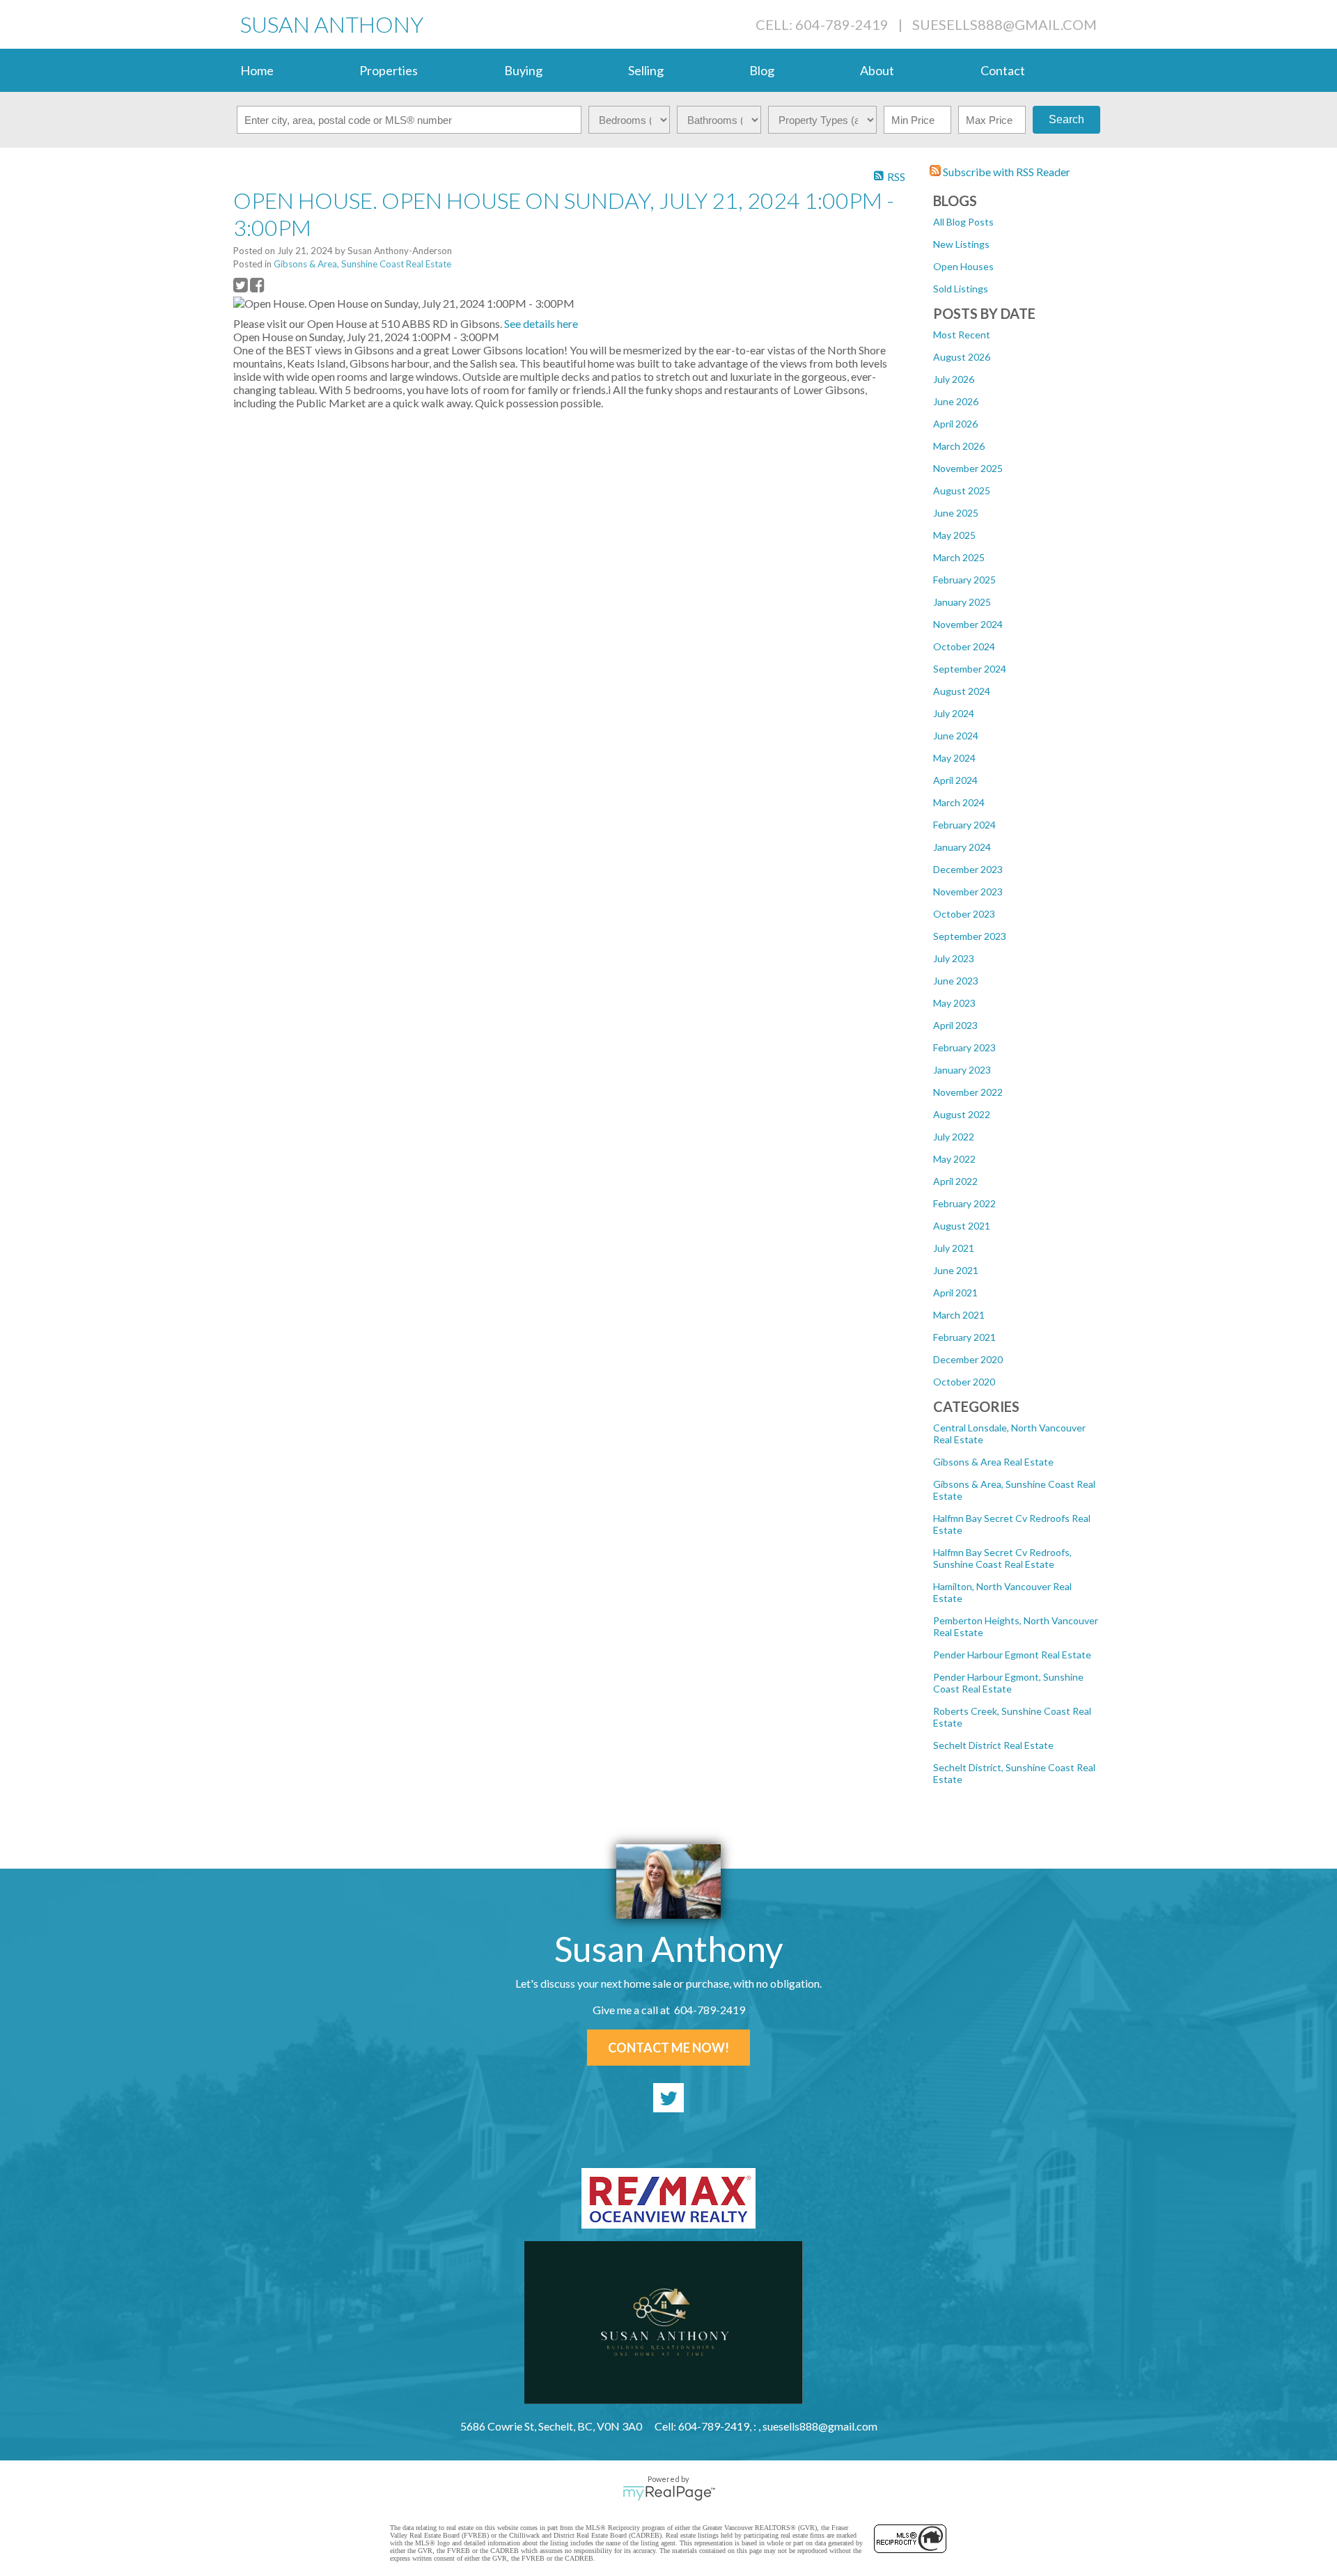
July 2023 (954, 958)
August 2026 (962, 357)
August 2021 (962, 1226)
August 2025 (962, 490)
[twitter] (668, 2098)
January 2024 (962, 847)
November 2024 (968, 624)
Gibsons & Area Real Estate (993, 1462)
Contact (1003, 70)
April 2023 (955, 1025)
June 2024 (956, 736)
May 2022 (954, 1159)
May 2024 (954, 758)
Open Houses (963, 266)
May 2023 (954, 1003)
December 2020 (968, 1359)
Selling (646, 70)
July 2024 (954, 713)
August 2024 (962, 691)
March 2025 (959, 557)
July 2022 (954, 1137)
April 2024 (955, 780)
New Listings (961, 244)
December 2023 (968, 869)
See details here (541, 323)
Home (257, 70)
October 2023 (964, 914)
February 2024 (964, 825)
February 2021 (964, 1337)
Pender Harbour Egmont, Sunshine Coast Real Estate (1008, 1683)
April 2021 (955, 1293)
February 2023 (964, 1047)
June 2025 (956, 513)
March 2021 (959, 1315)
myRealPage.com (669, 2493)
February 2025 (964, 580)
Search (1066, 119)
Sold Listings (961, 289)
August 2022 (962, 1114)
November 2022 (968, 1092)
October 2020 (964, 1382)
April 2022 (955, 1181)
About (877, 70)
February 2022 (964, 1203)
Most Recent (962, 335)
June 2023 (956, 981)
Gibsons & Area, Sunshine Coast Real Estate (362, 264)
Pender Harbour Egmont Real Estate (1012, 1655)
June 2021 (956, 1270)
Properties (389, 70)
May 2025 (954, 535)
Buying (523, 70)
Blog (762, 70)
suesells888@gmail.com (1004, 24)
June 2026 (956, 401)
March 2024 (959, 802)
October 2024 (964, 646)
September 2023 (970, 936)
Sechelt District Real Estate (993, 1745)
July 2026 (954, 379)
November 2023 (968, 892)
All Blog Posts (963, 222)
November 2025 (968, 468)
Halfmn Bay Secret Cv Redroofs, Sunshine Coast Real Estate (1002, 1558)
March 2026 (959, 446)
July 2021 (954, 1248)
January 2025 (962, 602)
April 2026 (955, 424)
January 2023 (962, 1070)
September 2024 (970, 669)
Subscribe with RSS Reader (1006, 172)
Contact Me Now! (668, 2048)
